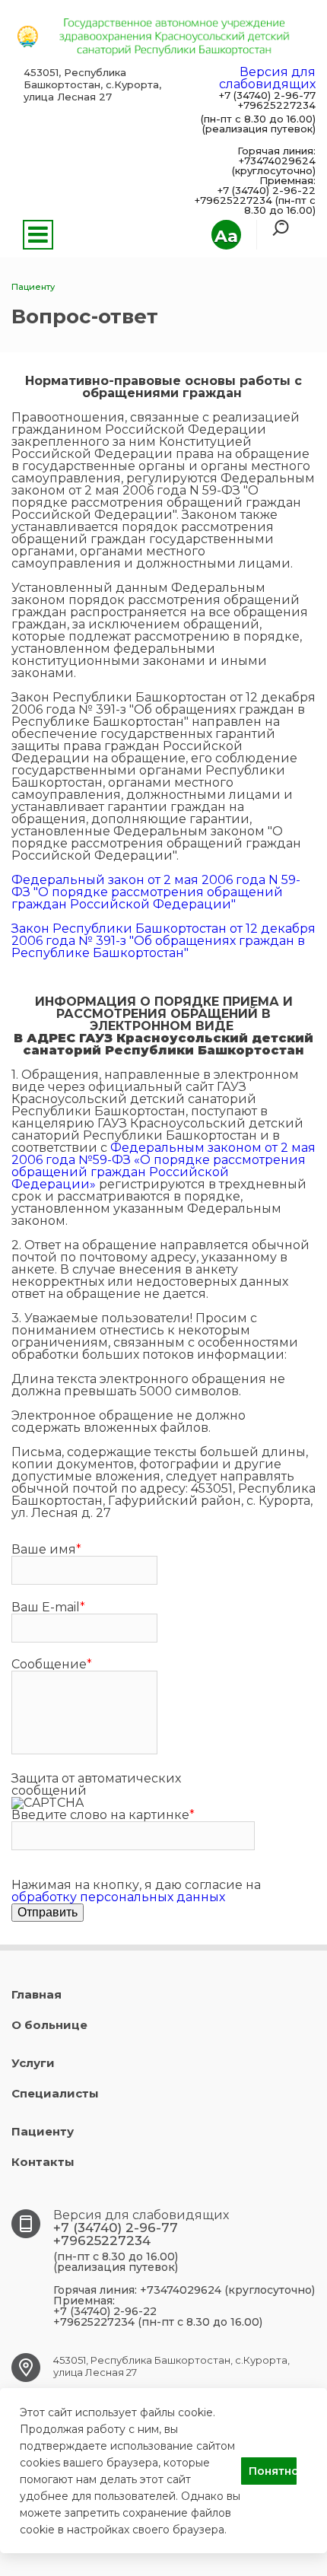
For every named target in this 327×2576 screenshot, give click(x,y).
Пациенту (43, 2131)
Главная (37, 1994)
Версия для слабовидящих (267, 78)
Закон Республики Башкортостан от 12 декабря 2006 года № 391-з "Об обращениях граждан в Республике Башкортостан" (163, 941)
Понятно (273, 2471)
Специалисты (55, 2093)
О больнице (49, 2025)
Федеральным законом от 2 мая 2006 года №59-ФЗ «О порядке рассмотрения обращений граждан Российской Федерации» (163, 1166)
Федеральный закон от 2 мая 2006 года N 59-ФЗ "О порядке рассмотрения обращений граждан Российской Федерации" (156, 892)
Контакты (43, 2162)
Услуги (33, 2063)
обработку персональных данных (118, 1897)
